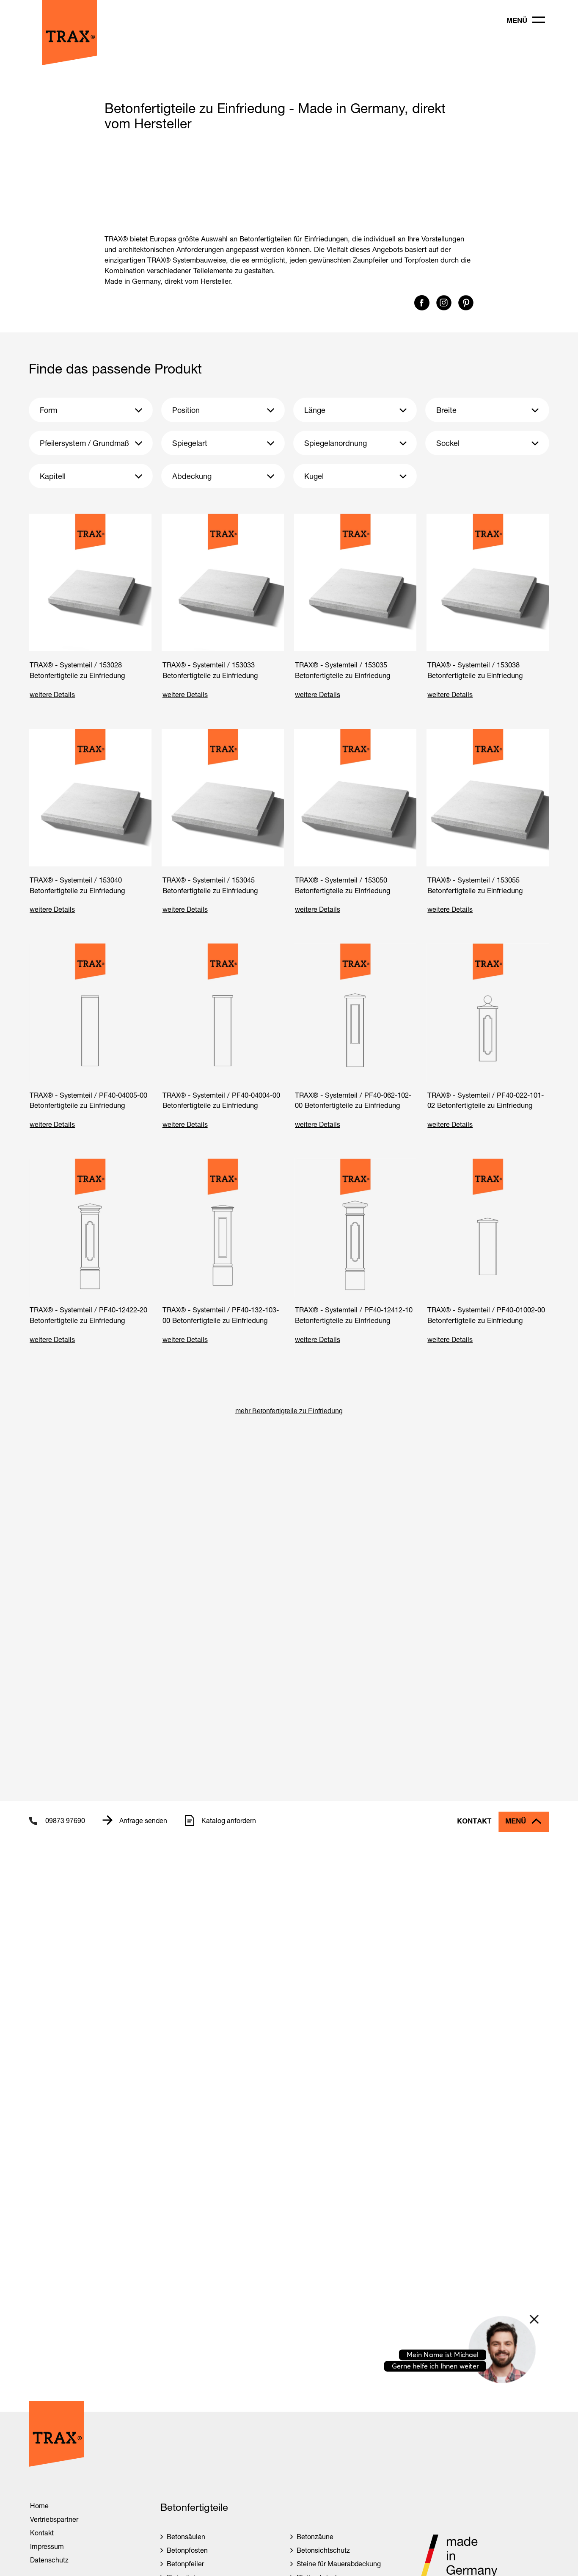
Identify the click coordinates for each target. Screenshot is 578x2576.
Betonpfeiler (185, 2564)
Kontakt (474, 1822)
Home (39, 2505)
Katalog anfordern (229, 1820)
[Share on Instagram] (445, 308)
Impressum (47, 2546)
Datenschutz (49, 2560)
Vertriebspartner (54, 2519)
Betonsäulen (186, 2536)
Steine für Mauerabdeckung (339, 2564)
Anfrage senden (143, 1820)
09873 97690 (65, 1820)
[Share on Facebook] (423, 308)
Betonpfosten (187, 2550)
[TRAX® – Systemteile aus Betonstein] (69, 63)
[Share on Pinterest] (466, 308)
